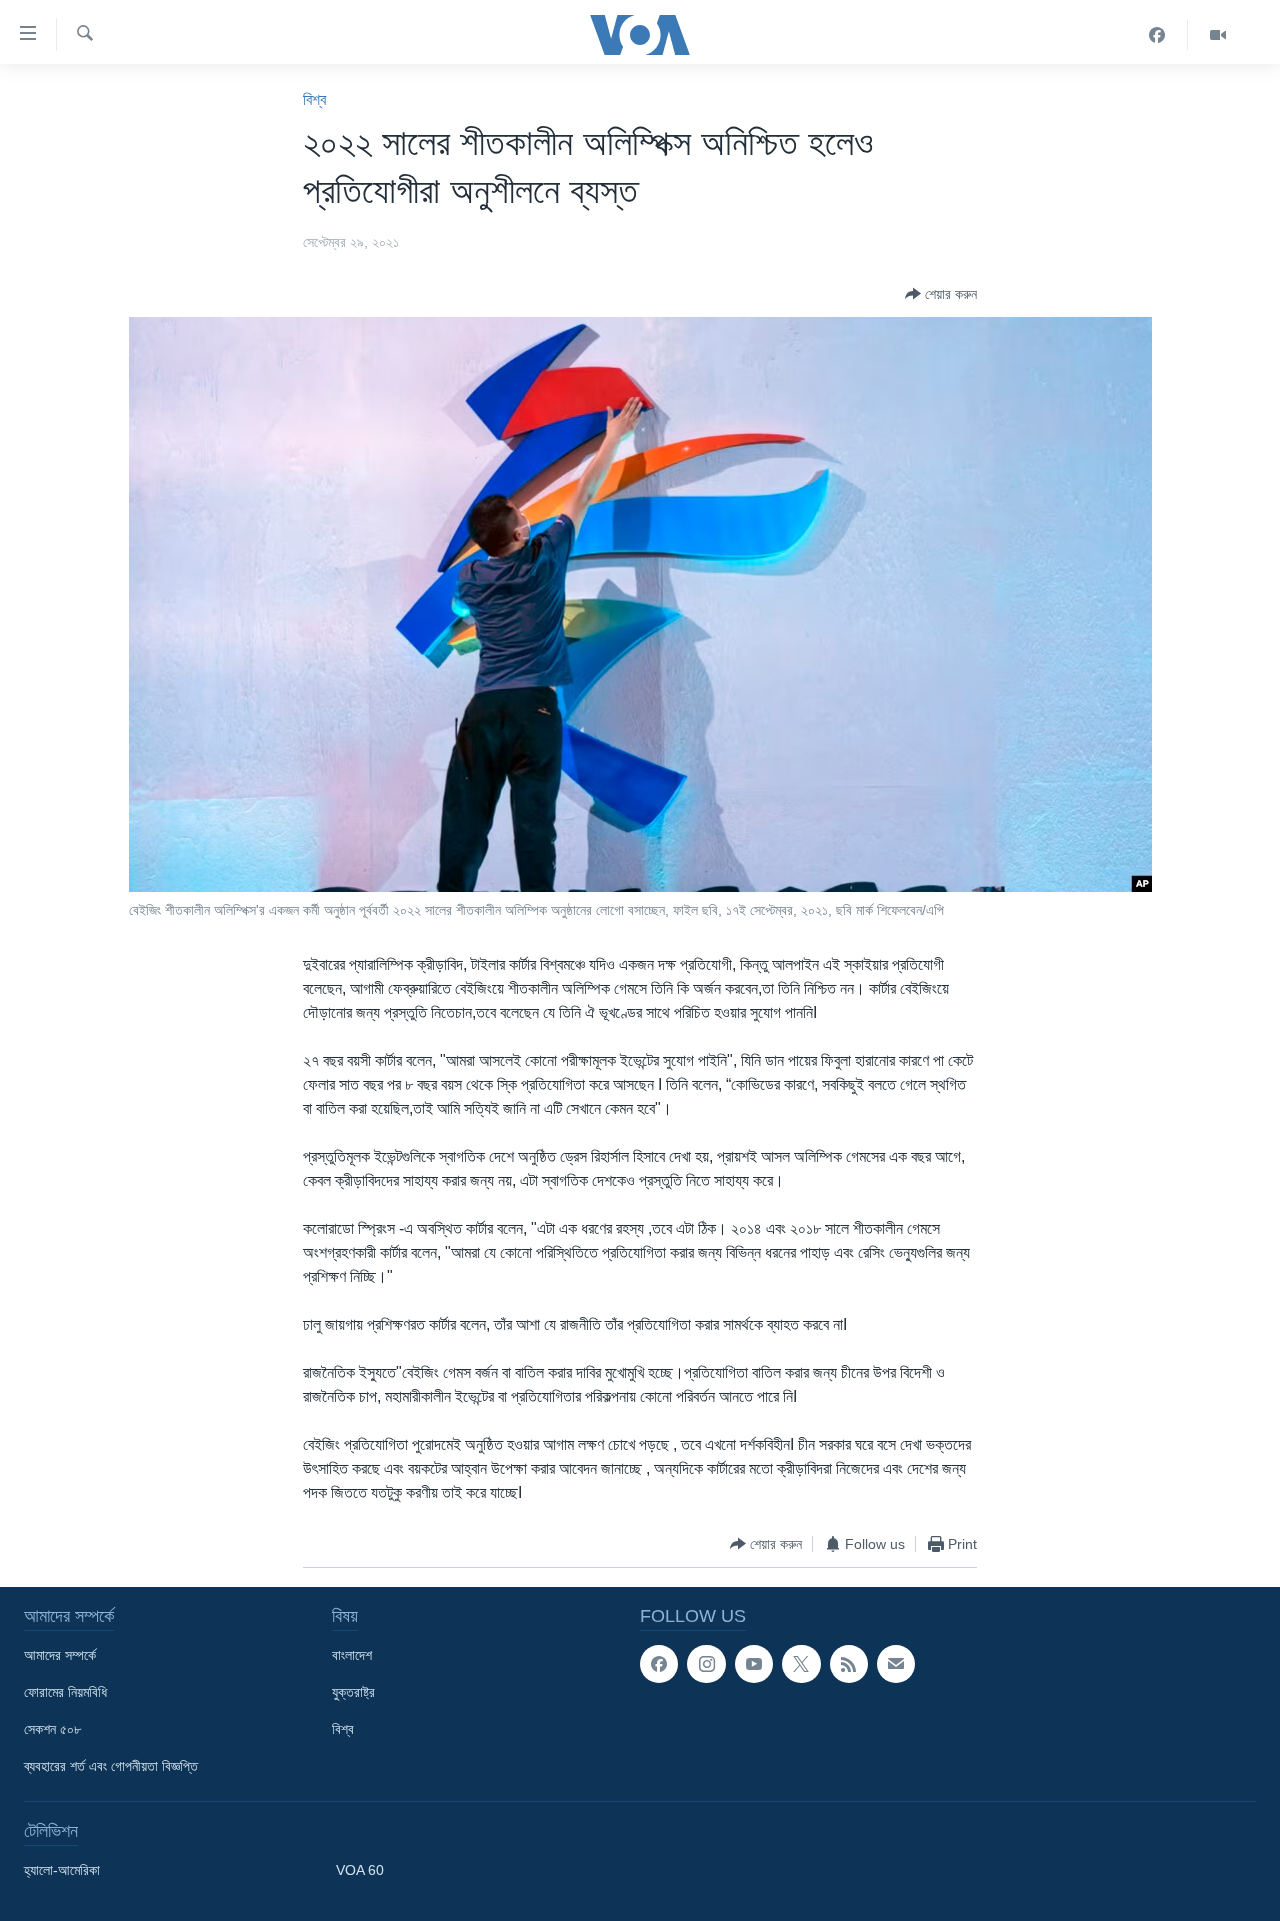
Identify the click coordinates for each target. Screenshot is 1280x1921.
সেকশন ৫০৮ (52, 1729)
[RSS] (849, 1664)
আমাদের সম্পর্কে (60, 1655)
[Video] (1218, 35)
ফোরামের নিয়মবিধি (65, 1692)
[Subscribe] (896, 1664)
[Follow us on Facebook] (659, 1664)
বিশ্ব (314, 99)
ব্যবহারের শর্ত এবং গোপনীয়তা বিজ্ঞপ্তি (111, 1766)
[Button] (941, 294)
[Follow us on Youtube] (754, 1664)
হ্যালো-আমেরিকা (62, 1870)
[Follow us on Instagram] (706, 1664)
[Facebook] (1157, 35)
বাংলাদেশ (352, 1655)
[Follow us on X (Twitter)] (801, 1664)
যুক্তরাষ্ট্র (353, 1692)
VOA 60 (360, 1870)
